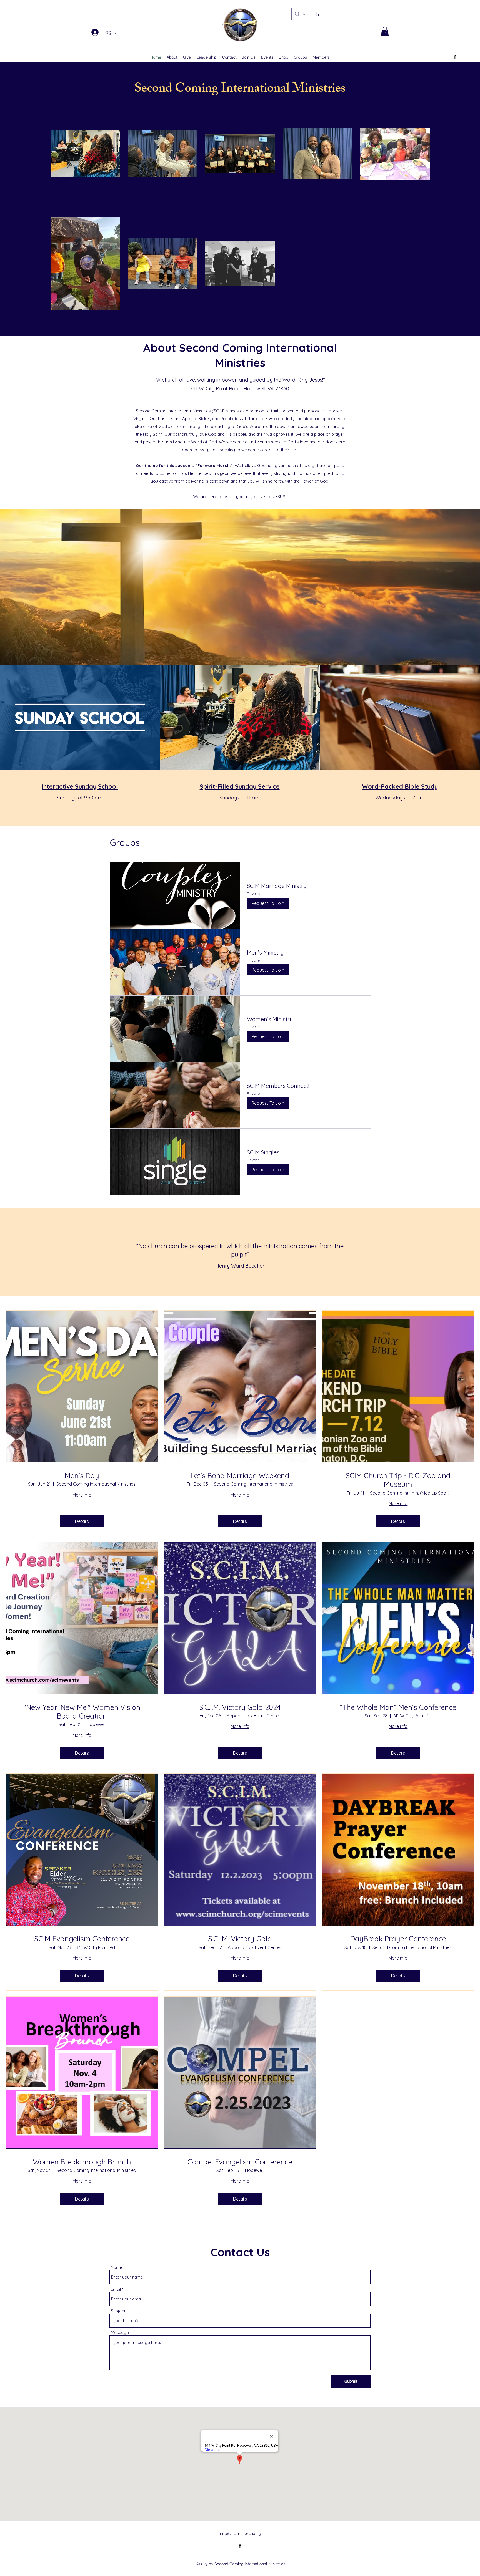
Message (120, 2332)
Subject (118, 2311)
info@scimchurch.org (241, 2533)
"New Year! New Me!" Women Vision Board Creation (82, 1712)
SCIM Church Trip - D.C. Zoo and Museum (398, 1480)
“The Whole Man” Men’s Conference (398, 1707)
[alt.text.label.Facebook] (455, 57)
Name (117, 2267)
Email (116, 2289)
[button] (385, 31)
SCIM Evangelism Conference (82, 1939)
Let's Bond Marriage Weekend (240, 1476)
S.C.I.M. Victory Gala (240, 1939)
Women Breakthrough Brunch (82, 2162)
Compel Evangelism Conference (240, 2162)
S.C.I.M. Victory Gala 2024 (240, 1707)
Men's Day (82, 1476)
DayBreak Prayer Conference (398, 1939)
